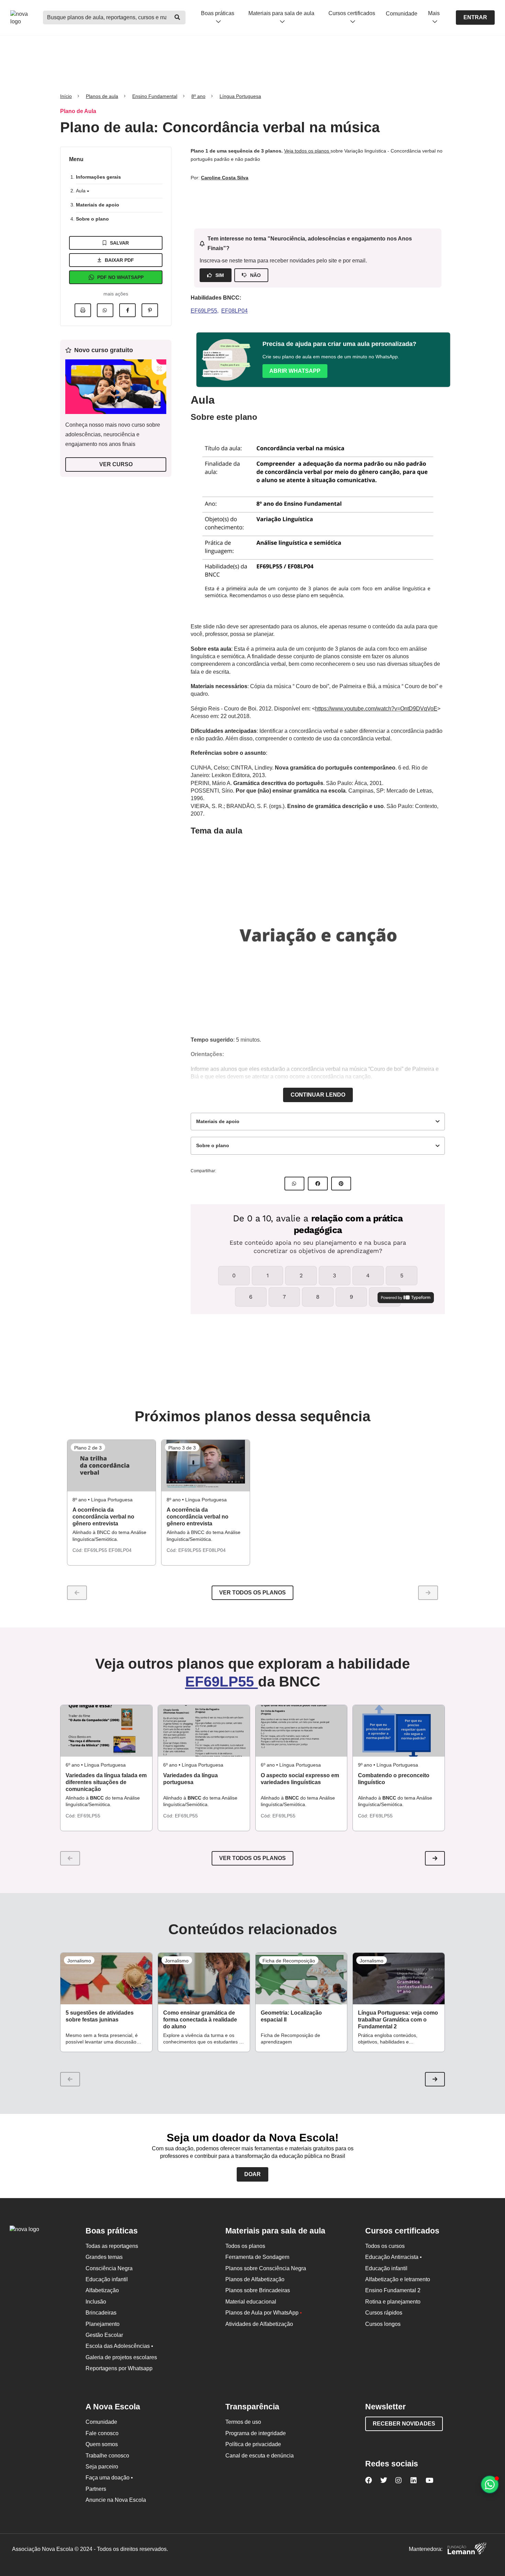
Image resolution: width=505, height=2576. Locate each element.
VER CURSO (116, 464)
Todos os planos (245, 2246)
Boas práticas (218, 13)
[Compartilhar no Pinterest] (150, 310)
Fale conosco (102, 2433)
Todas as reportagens (112, 2246)
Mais (434, 13)
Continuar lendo (318, 1095)
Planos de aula (102, 96)
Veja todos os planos (307, 151)
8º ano (198, 96)
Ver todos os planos (252, 1593)
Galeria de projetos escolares (121, 2357)
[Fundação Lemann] (467, 2549)
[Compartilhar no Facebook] (127, 310)
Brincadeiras (101, 2313)
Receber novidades (404, 2424)
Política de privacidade (253, 2444)
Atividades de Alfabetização (259, 2324)
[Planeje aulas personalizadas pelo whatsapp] (490, 2484)
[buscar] (177, 18)
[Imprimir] (83, 310)
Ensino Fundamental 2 (393, 2290)
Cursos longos (383, 2324)
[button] (435, 1858)
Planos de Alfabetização (255, 2279)
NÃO (255, 275)
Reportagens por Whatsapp (119, 2368)
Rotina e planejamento (393, 2302)
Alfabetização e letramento (398, 2279)
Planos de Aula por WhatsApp (264, 2313)
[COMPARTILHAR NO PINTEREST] (341, 1184)
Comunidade (402, 14)
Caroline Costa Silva (225, 178)
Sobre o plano (92, 219)
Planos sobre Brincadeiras (258, 2290)
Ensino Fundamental (155, 96)
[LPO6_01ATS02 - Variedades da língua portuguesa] (204, 1731)
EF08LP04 (234, 311)
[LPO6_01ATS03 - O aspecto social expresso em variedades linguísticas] (301, 1731)
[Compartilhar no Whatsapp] (105, 310)
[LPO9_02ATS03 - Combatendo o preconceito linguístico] (399, 1731)
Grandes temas (104, 2257)
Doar (252, 2174)
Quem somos (102, 2444)
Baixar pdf (119, 260)
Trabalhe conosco (107, 2456)
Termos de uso (243, 2422)
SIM (220, 275)
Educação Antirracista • (394, 2257)
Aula (81, 191)
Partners (96, 2489)
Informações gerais (98, 177)
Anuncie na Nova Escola (116, 2500)
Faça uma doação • (109, 2478)
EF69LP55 (204, 311)
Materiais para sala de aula (281, 13)
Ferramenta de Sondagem (257, 2257)
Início (66, 96)
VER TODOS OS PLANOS (252, 1858)
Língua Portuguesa (240, 96)
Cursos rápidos (384, 2313)
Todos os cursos (385, 2246)
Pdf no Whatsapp (120, 277)
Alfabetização (102, 2290)
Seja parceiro (102, 2467)
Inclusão (96, 2302)
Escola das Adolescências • (119, 2346)
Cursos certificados (352, 13)
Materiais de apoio (98, 205)
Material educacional (251, 2302)
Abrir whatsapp (295, 371)
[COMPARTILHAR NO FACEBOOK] (318, 1184)
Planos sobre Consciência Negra (266, 2268)
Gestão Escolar (104, 2335)
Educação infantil (107, 2279)
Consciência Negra (109, 2268)
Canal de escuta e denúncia (260, 2456)
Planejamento (103, 2324)
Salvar (119, 243)
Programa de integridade (256, 2433)
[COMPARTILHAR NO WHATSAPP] (294, 1184)
